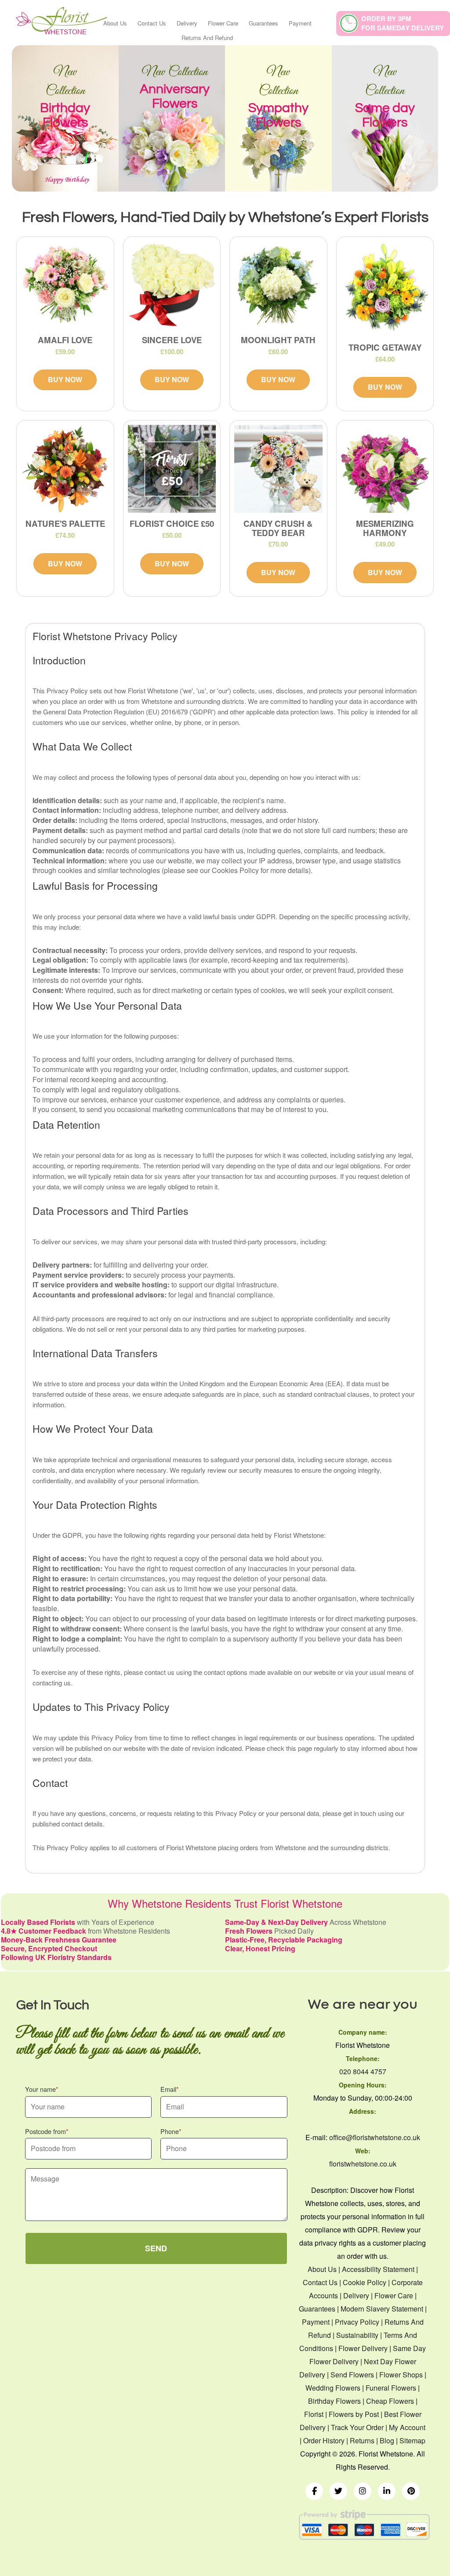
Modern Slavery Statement (382, 2309)
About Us (115, 23)
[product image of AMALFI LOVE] (65, 285)
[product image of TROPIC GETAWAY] (385, 289)
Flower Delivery (363, 2348)
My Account (407, 2427)
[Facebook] (314, 2491)
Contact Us (152, 23)
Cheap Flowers (390, 2401)
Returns (362, 2440)
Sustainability (357, 2335)
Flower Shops (401, 2375)
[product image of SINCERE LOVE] (172, 285)
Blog (387, 2440)
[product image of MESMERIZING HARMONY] (385, 469)
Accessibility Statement (378, 2269)
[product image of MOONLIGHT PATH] (278, 285)
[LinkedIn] (387, 2491)
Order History (324, 2440)
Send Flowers (352, 2375)
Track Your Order (357, 2427)
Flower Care (223, 23)
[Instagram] (363, 2491)
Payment (300, 23)
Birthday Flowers (334, 2401)
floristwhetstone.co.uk (363, 2164)
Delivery (187, 23)
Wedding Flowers (333, 2388)
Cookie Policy (365, 2282)
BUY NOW (65, 379)
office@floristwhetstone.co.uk (375, 2137)
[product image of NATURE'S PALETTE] (65, 469)
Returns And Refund (207, 38)
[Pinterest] (411, 2491)
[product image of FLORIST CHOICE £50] (172, 469)
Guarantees (263, 23)
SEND (156, 2248)
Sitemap (412, 2440)
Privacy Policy (357, 2322)
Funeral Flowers (391, 2388)
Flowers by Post (354, 2414)
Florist (314, 2414)
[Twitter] (338, 2491)
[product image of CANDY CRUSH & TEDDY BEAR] (278, 469)
